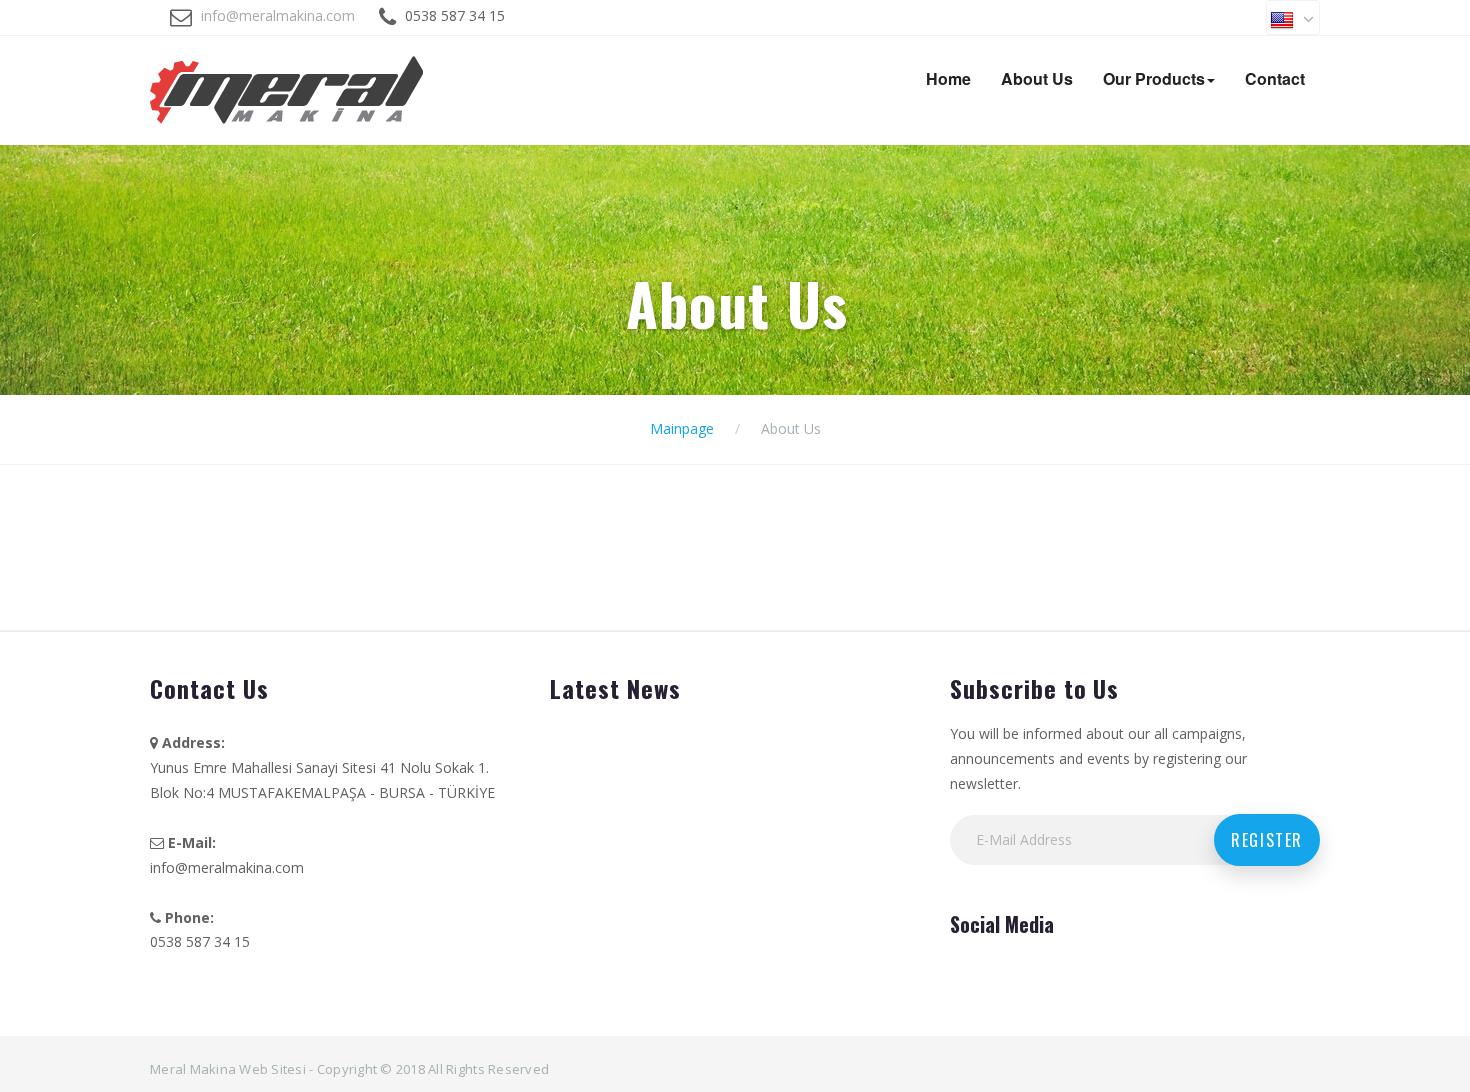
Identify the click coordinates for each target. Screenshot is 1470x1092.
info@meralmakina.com (278, 15)
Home (948, 78)
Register (1267, 840)
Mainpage (682, 428)
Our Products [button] (1154, 78)
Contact (1275, 78)
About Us (1037, 78)
